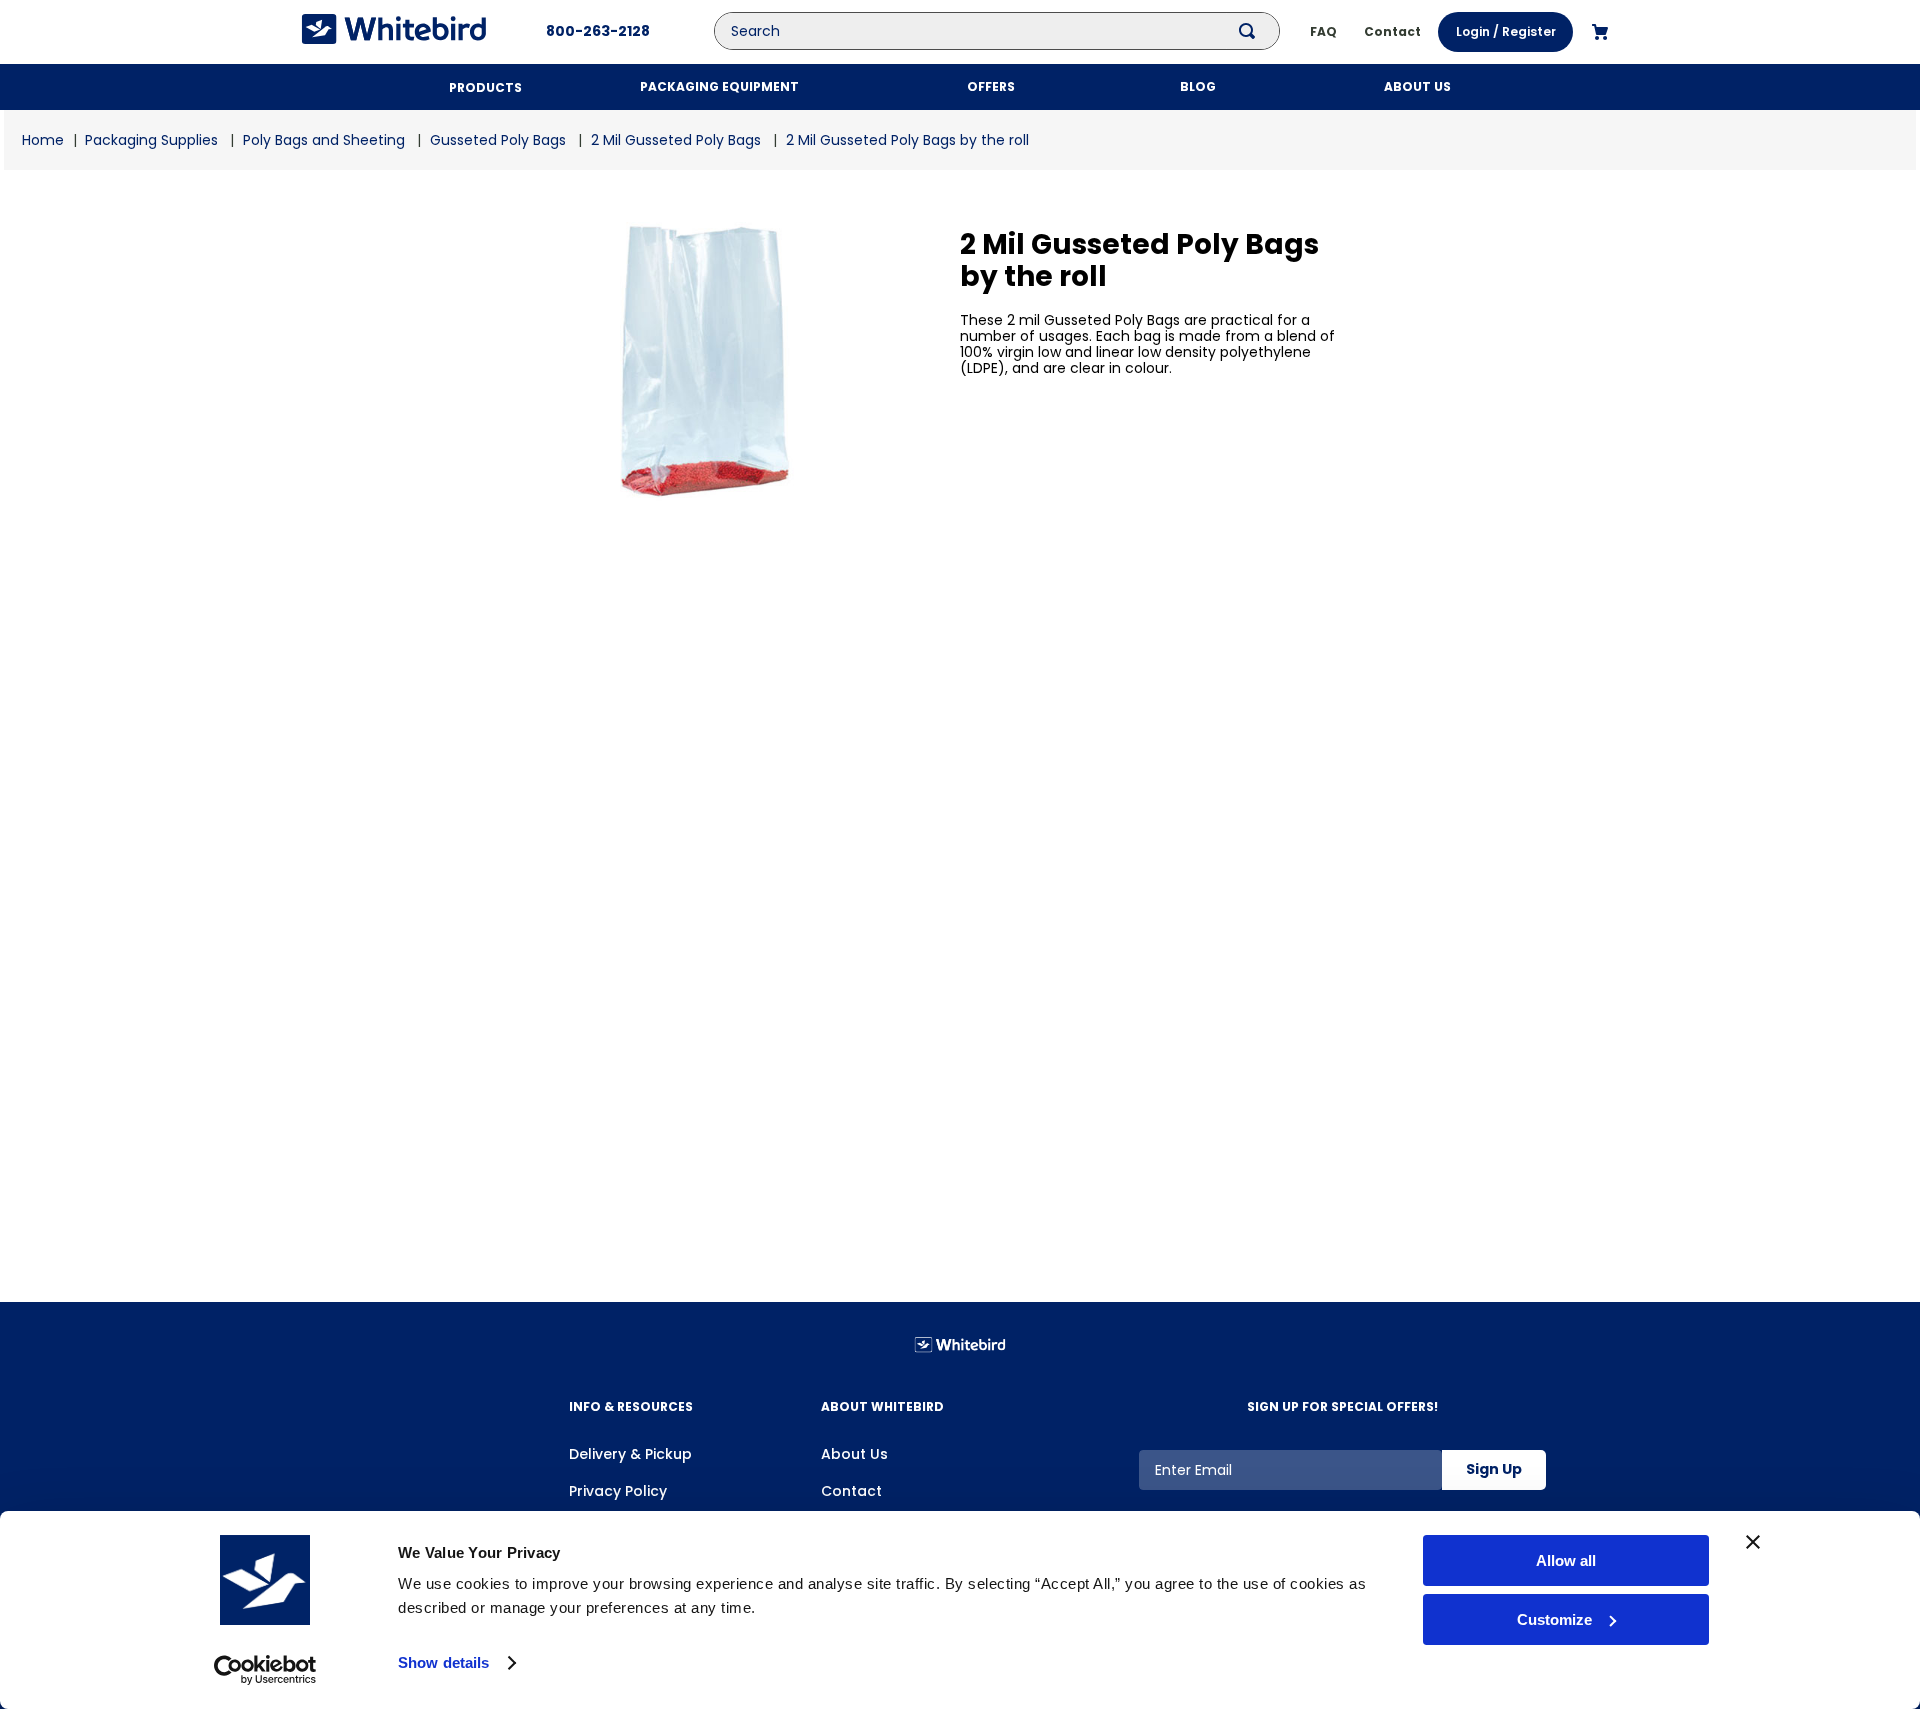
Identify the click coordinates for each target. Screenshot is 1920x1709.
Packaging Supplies (151, 140)
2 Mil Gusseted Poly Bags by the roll (907, 140)
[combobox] (1012, 31)
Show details (443, 1662)
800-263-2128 (598, 31)
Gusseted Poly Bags (498, 140)
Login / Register (1506, 31)
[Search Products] (1251, 31)
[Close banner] (1753, 1542)
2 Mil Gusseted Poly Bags (676, 140)
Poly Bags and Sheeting (324, 140)
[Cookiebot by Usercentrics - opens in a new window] (265, 1670)
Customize (1554, 1619)
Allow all (1566, 1560)
